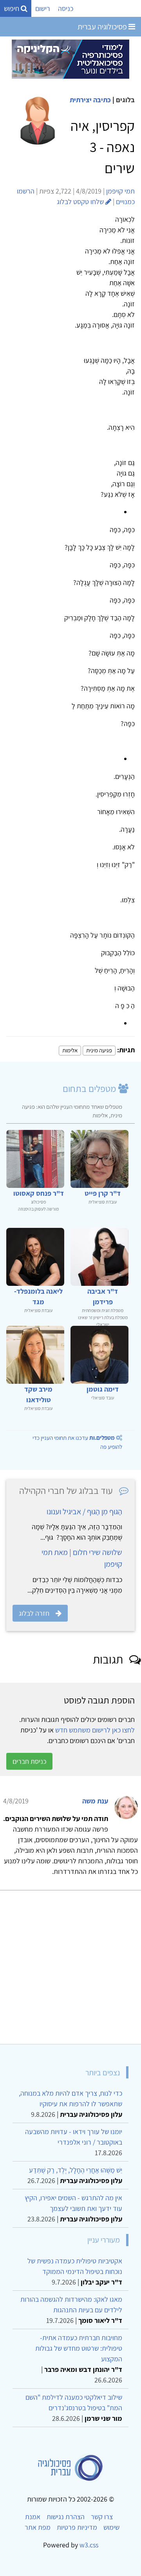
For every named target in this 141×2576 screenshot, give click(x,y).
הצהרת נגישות (66, 2517)
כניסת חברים (29, 1761)
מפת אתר (38, 2527)
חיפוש (12, 8)
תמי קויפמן (120, 191)
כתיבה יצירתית (90, 100)
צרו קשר (102, 2517)
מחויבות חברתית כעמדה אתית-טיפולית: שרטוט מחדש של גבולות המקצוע (79, 2348)
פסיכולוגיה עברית (103, 27)
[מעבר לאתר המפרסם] (70, 59)
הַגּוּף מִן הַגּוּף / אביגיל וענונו (84, 1512)
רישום (43, 8)
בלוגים (125, 100)
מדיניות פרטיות (77, 2527)
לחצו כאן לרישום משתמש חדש (95, 1730)
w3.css (89, 2545)
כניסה (66, 8)
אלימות (70, 1050)
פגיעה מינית (99, 1050)
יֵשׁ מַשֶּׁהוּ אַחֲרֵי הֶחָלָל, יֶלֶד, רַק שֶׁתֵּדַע (76, 2170)
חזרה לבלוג (34, 1613)
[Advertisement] (70, 1964)
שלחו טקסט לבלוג (81, 202)
